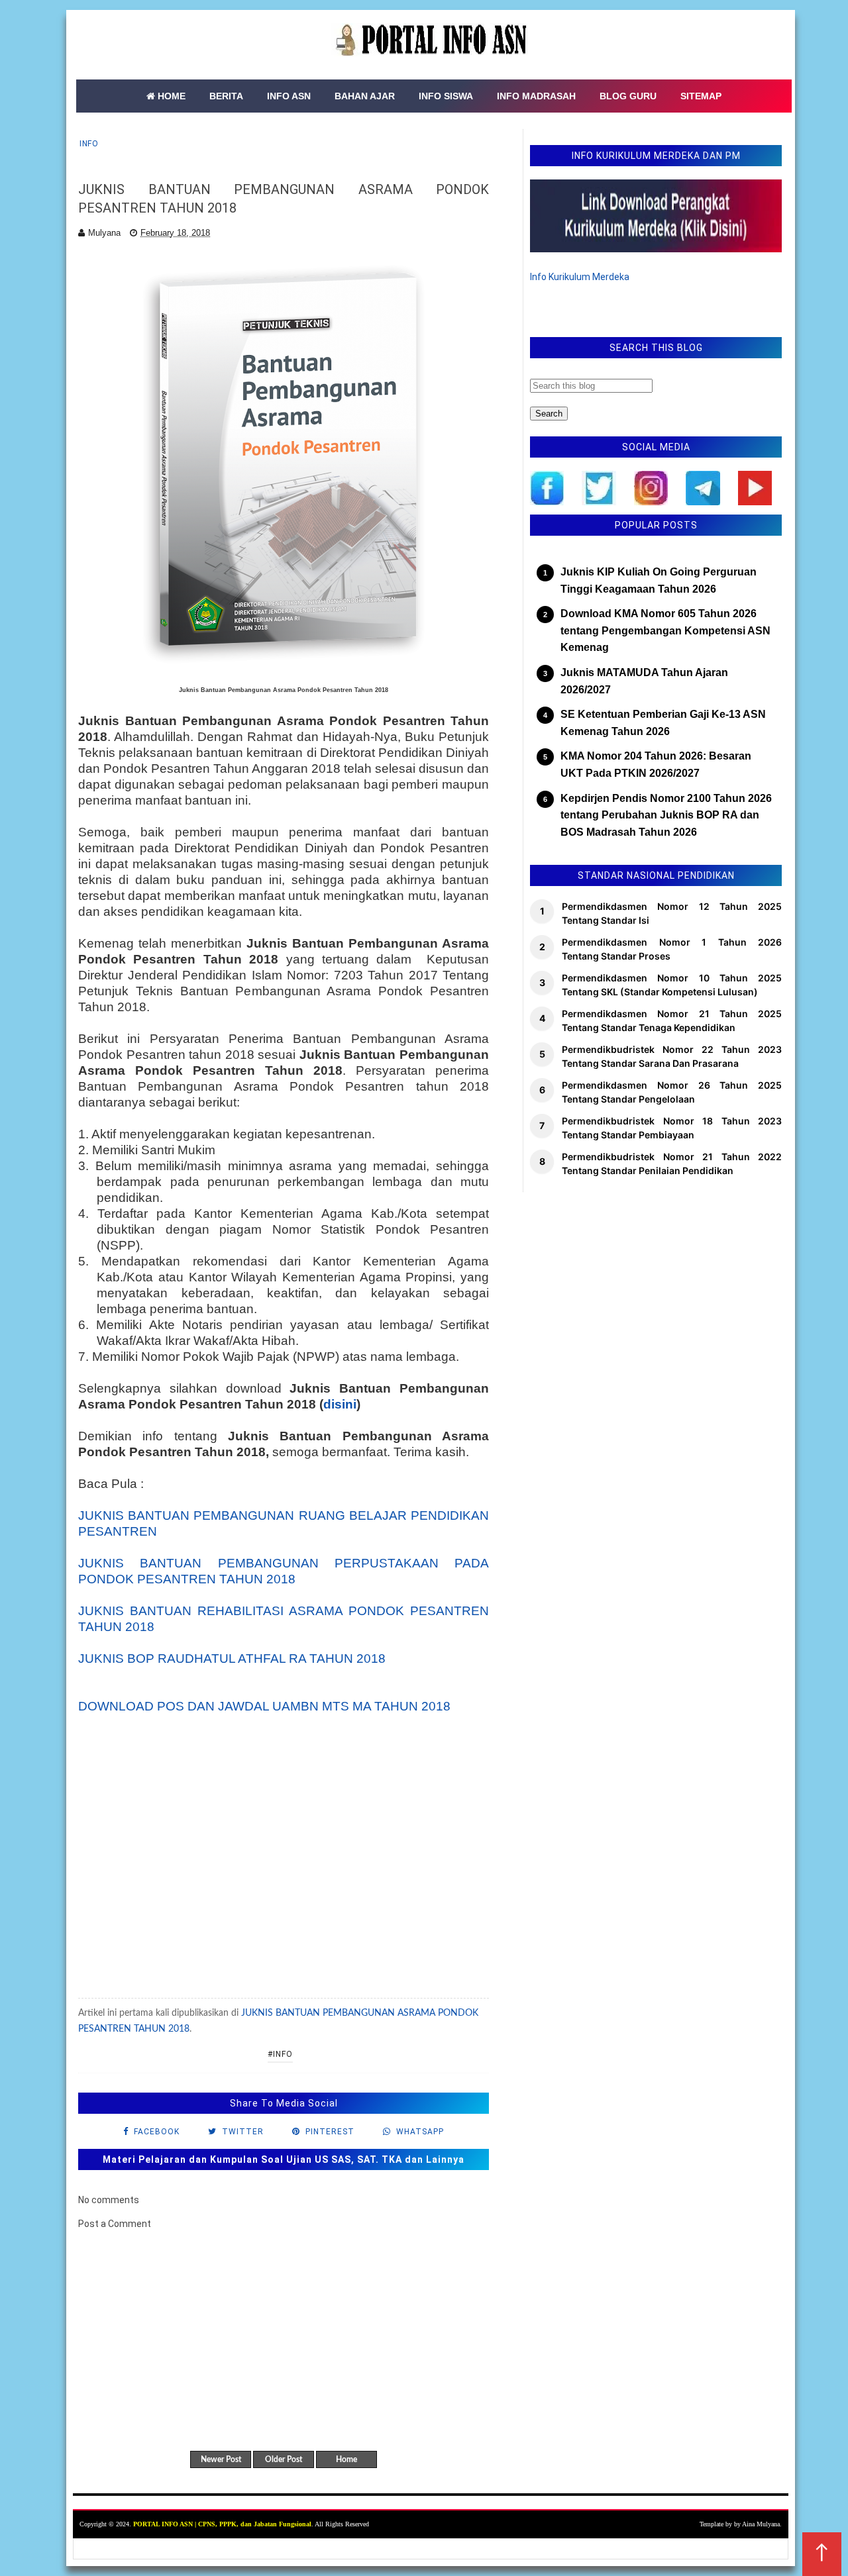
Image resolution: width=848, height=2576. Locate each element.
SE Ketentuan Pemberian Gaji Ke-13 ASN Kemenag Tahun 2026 (663, 723)
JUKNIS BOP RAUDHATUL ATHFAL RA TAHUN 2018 (232, 1659)
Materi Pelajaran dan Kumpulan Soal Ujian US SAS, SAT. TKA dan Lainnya (284, 2159)
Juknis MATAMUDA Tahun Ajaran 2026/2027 (644, 681)
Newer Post (221, 2459)
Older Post (284, 2459)
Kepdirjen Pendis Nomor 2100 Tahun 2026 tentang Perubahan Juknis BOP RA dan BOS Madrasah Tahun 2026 (666, 815)
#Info (280, 2054)
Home (346, 2459)
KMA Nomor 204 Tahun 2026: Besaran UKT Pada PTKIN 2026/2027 (656, 765)
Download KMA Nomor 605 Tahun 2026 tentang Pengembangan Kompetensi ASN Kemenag (665, 630)
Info (89, 144)
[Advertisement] (284, 1871)
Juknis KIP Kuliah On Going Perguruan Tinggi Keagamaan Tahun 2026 (659, 580)
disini (340, 1404)
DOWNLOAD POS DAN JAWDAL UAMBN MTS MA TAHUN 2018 (264, 1706)
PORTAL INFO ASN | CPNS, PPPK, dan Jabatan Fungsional (222, 2524)
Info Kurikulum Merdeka (580, 277)
